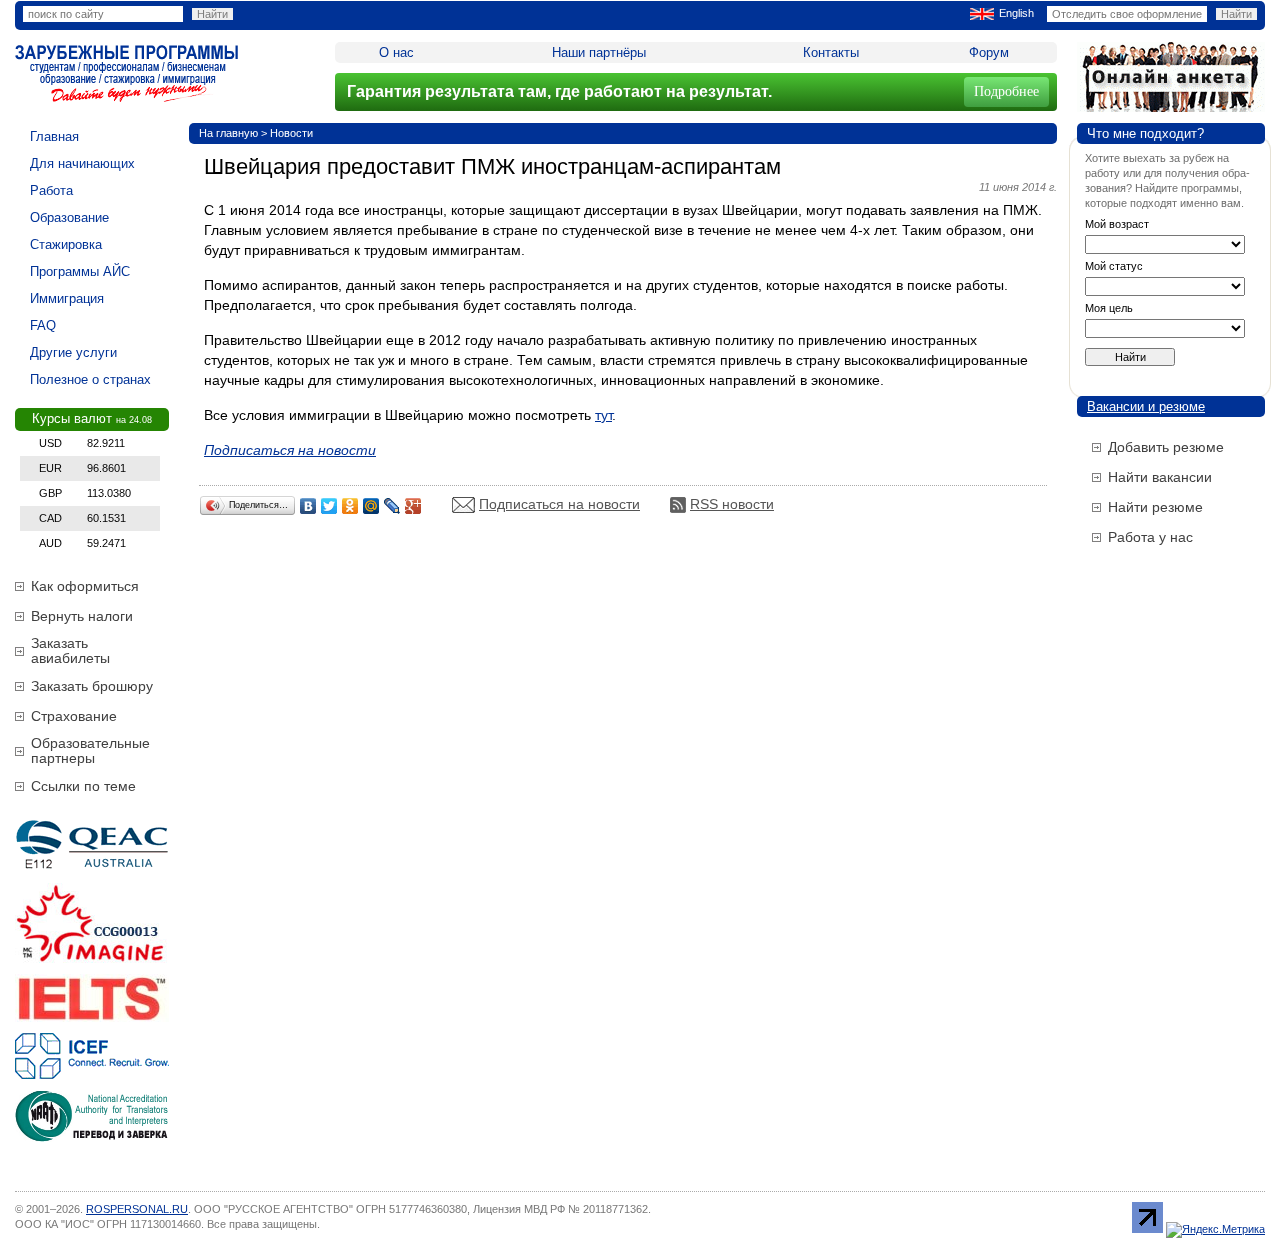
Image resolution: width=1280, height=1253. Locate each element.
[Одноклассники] (350, 506)
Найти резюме (1155, 507)
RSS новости (732, 504)
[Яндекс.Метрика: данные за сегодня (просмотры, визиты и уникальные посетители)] (1215, 1230)
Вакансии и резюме (1146, 406)
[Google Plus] (413, 506)
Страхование (74, 716)
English (1016, 13)
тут (603, 415)
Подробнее (1006, 91)
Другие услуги (73, 352)
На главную (228, 133)
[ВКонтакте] (308, 506)
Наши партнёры (599, 52)
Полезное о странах (90, 379)
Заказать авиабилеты (70, 650)
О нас (396, 52)
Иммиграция (67, 298)
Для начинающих (82, 163)
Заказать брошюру (92, 686)
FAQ (43, 325)
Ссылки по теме (83, 786)
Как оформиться (85, 586)
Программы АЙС (80, 271)
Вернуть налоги (82, 616)
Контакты (831, 52)
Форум (989, 52)
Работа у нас (1150, 537)
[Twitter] (329, 506)
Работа (51, 190)
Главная (54, 136)
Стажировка (66, 244)
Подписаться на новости (559, 504)
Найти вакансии (1160, 477)
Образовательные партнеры (90, 750)
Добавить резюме (1166, 447)
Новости (291, 133)
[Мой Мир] (371, 506)
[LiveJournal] (392, 506)
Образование (69, 217)
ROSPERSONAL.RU (137, 1209)
